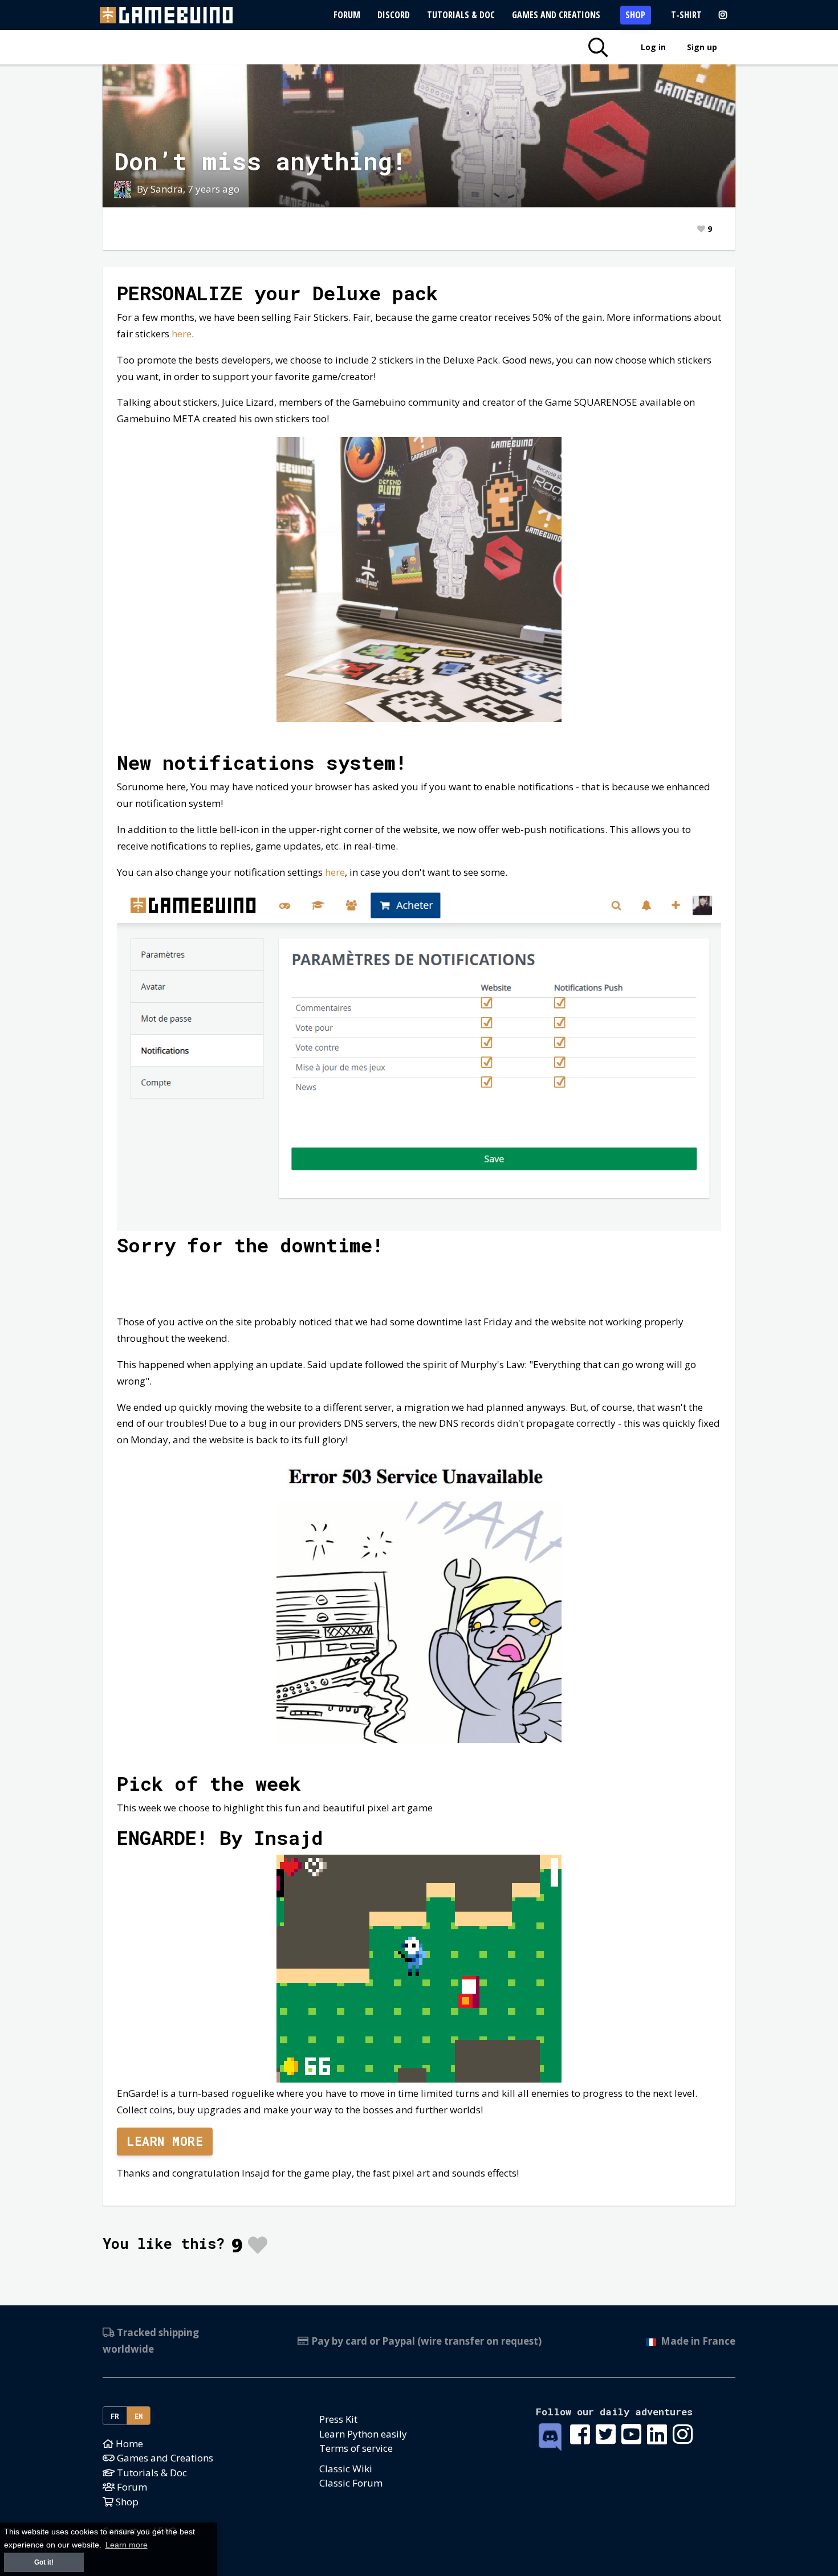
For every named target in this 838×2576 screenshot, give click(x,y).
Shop (635, 15)
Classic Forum (351, 2483)
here (182, 334)
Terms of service (356, 2448)
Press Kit (338, 2419)
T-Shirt (686, 15)
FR (115, 2416)
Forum (347, 15)
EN (139, 2416)
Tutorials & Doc (461, 15)
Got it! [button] (44, 2562)
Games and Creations (556, 15)
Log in (653, 47)
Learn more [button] (127, 2545)
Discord (394, 15)
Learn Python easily (363, 2434)
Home (128, 2444)
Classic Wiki (346, 2469)
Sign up (702, 47)
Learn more (165, 2141)
